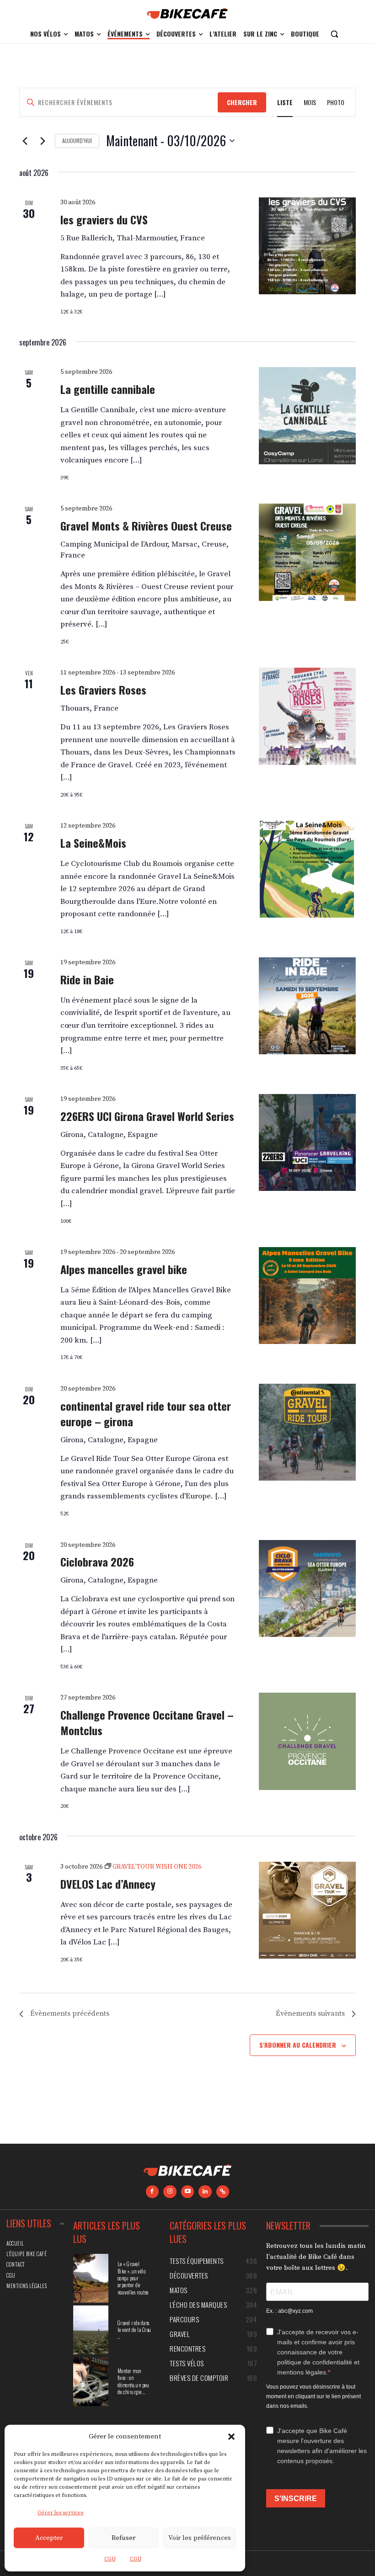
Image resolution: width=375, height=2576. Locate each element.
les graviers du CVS (104, 219)
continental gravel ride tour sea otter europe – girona (146, 1413)
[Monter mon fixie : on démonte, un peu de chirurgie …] (91, 2382)
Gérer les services (60, 2513)
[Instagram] (170, 2192)
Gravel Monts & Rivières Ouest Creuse (146, 526)
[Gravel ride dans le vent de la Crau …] (91, 2330)
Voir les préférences (200, 2538)
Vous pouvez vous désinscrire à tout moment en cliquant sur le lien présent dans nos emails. (313, 2396)
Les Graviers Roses (103, 690)
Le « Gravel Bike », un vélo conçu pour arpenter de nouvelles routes (133, 2278)
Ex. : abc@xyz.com (289, 2311)
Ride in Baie (87, 979)
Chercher (242, 102)
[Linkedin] (205, 2192)
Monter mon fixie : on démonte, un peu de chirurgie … (134, 2381)
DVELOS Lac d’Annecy (108, 1884)
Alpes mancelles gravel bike (124, 1269)
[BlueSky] (223, 2192)
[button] (231, 2437)
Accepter (49, 2538)
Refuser (123, 2538)
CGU (110, 2559)
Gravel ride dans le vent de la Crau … (134, 2330)
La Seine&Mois (93, 843)
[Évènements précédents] (25, 141)
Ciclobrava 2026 (97, 1562)
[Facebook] (153, 2192)
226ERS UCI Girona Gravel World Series (147, 1116)
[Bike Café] (187, 13)
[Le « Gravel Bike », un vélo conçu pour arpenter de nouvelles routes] (91, 2278)
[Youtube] (188, 2192)
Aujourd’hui (77, 141)
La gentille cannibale (108, 389)
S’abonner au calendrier (298, 2045)
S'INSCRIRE (296, 2499)
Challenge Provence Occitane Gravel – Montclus (147, 1722)
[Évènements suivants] (43, 141)
